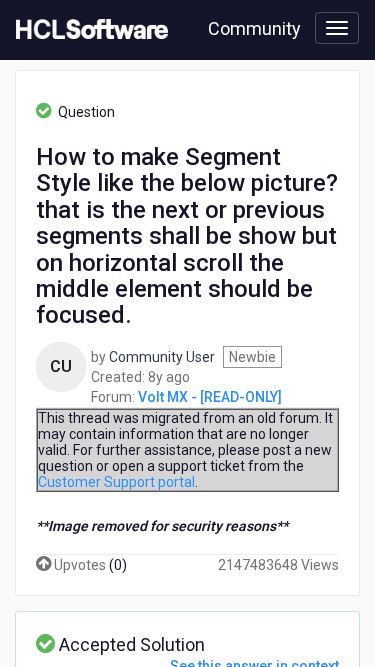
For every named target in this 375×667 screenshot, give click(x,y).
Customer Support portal (116, 482)
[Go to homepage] (88, 30)
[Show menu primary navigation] (337, 28)
